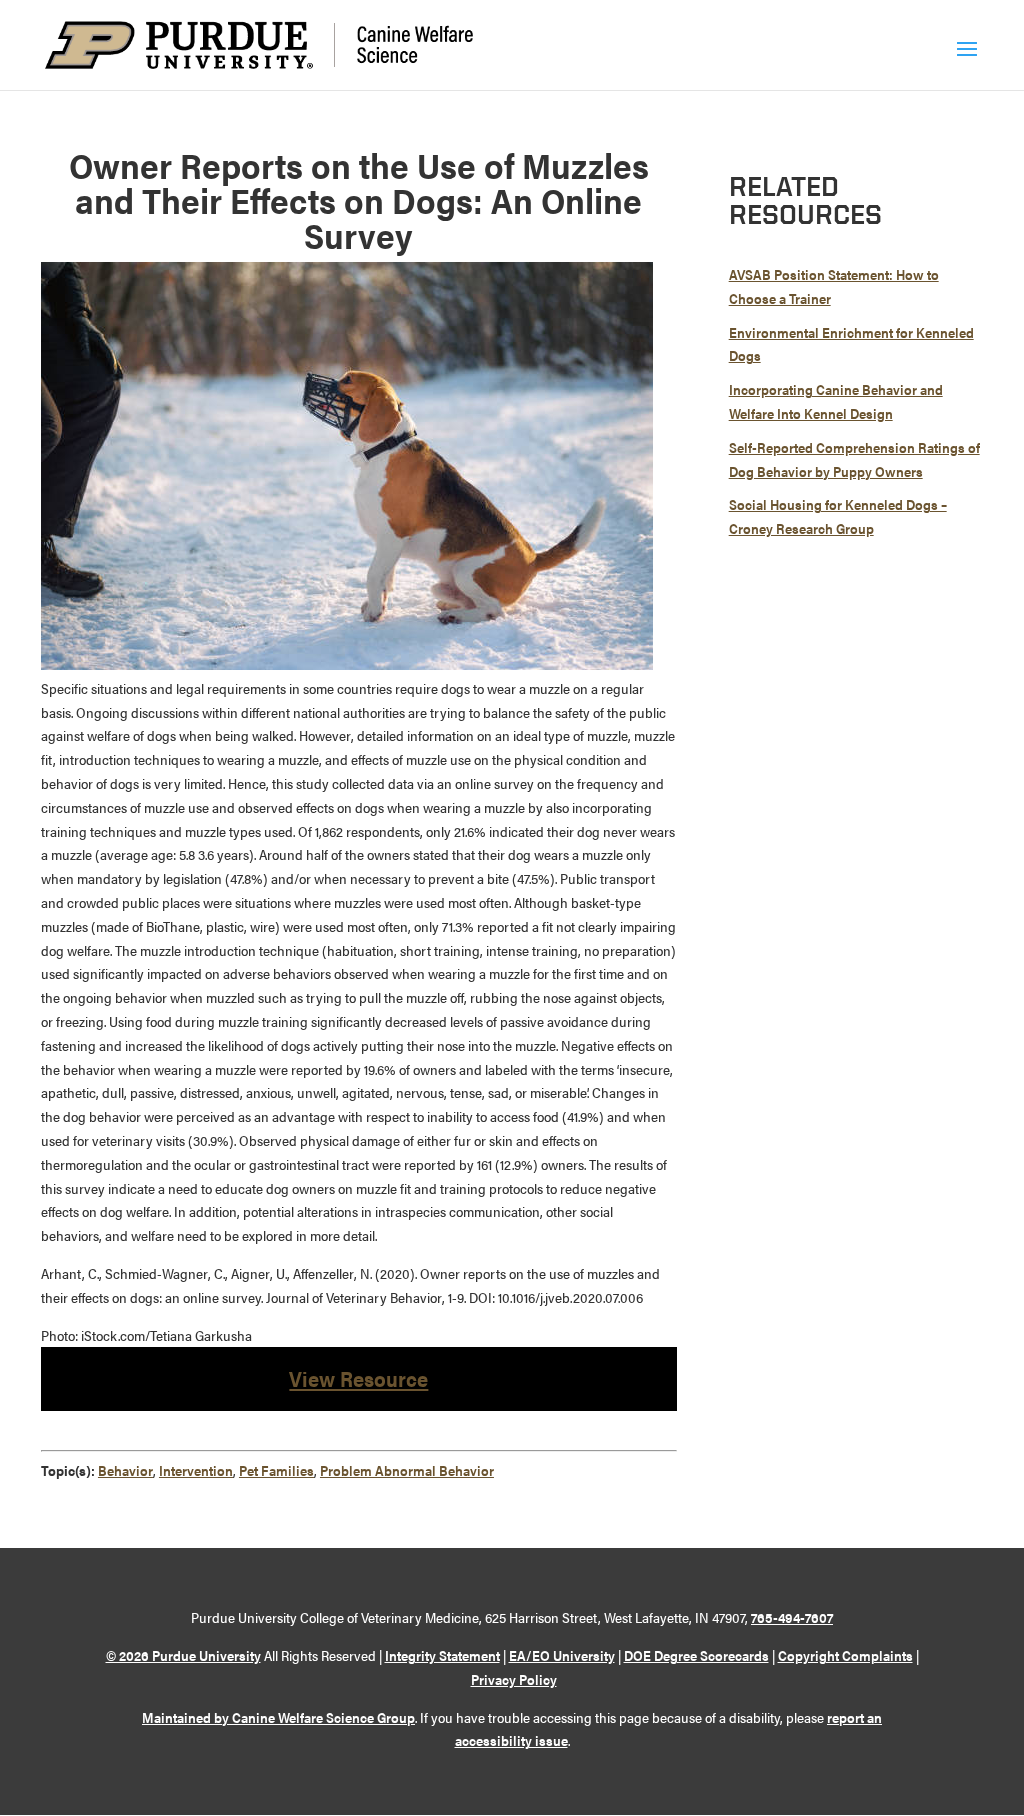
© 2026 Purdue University (183, 1655)
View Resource (358, 1378)
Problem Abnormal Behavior (407, 1470)
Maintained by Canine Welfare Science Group (278, 1717)
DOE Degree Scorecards (696, 1655)
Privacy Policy (514, 1679)
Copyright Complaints (845, 1655)
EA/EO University (562, 1655)
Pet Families (276, 1470)
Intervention (196, 1470)
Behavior (125, 1470)
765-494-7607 (792, 1617)
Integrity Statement (442, 1655)
